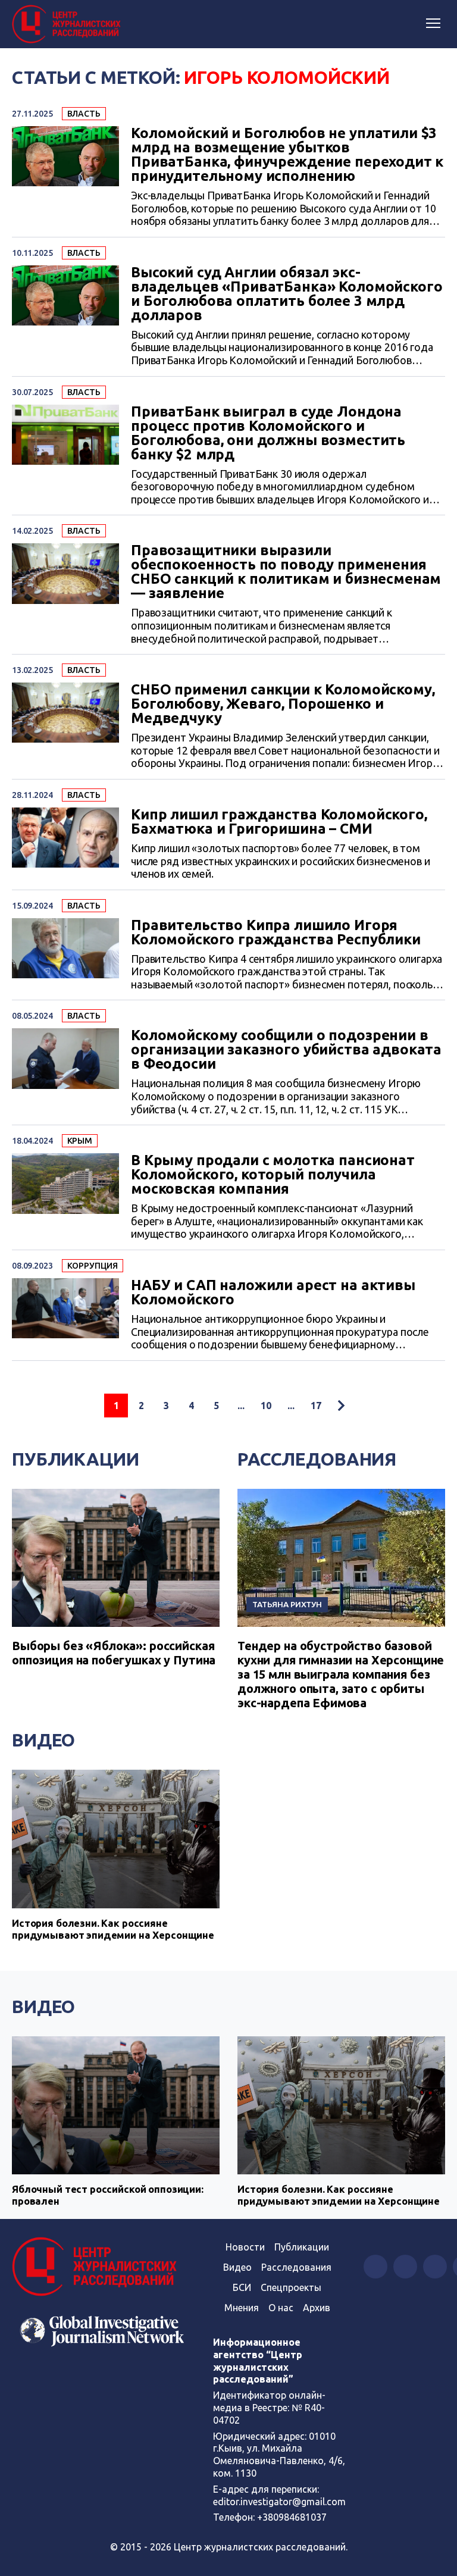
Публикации (76, 1459)
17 (316, 1406)
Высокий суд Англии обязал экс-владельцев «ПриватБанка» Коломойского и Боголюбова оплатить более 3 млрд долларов (287, 294)
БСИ (242, 2287)
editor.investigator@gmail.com (279, 2502)
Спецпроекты (291, 2287)
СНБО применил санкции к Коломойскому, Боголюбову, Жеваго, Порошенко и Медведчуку (283, 704)
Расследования (317, 1459)
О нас (281, 2308)
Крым (80, 1141)
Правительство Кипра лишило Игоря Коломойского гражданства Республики (276, 932)
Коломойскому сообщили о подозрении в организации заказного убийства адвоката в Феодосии (286, 1050)
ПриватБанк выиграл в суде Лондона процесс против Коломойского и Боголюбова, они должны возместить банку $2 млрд (268, 433)
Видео (43, 1740)
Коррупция (93, 1266)
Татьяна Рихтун (287, 1604)
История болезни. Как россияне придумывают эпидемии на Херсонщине (113, 1929)
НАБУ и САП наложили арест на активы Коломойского (273, 1292)
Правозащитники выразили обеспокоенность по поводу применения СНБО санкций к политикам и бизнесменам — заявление (286, 572)
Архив (317, 2308)
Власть (84, 114)
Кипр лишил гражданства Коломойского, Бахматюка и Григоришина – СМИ (279, 822)
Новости (245, 2247)
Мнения (242, 2308)
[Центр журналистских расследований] (68, 24)
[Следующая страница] (341, 1406)
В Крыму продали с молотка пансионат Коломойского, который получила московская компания (273, 1175)
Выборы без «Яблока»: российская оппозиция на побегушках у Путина (114, 1653)
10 (266, 1406)
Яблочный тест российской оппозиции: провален (108, 2195)
